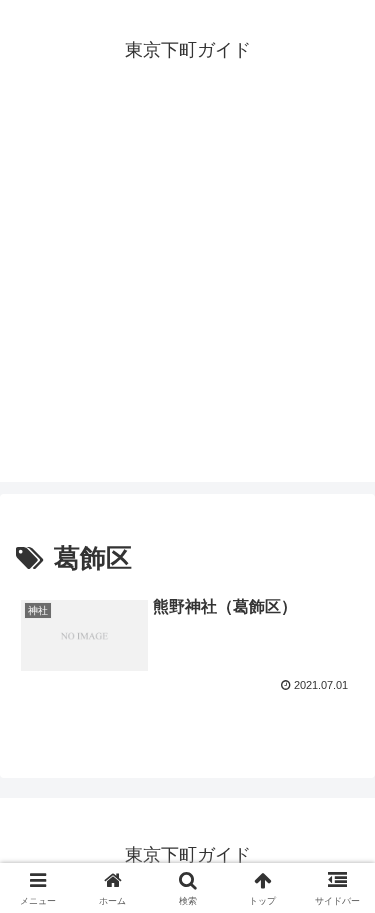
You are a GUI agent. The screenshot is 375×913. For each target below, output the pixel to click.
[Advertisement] (187, 294)
